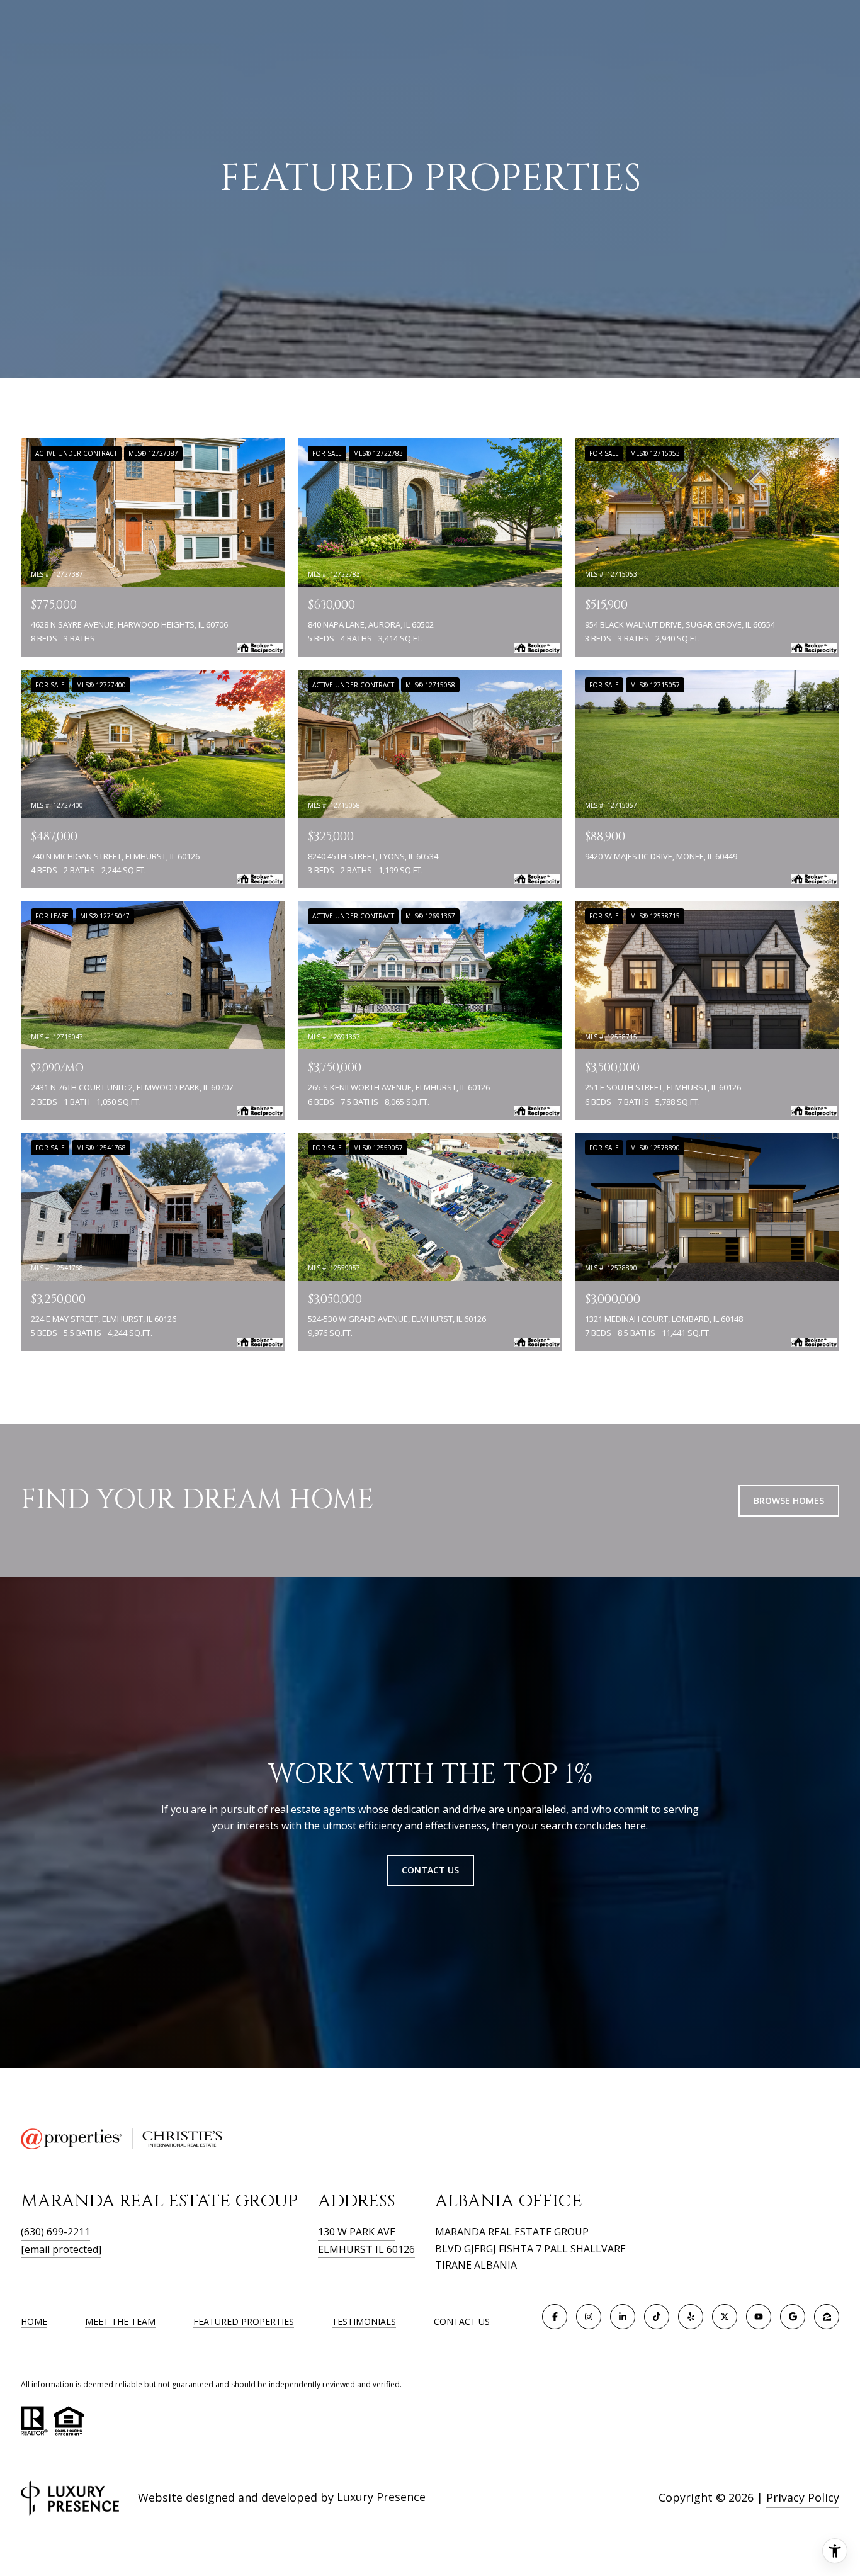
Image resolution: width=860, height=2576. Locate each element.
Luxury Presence (381, 2497)
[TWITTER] (725, 2317)
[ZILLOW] (827, 2317)
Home (34, 2321)
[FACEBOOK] (555, 2317)
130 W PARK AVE (357, 2232)
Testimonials (364, 2321)
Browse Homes (789, 1500)
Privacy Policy (803, 2497)
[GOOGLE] (793, 2317)
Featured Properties (244, 2321)
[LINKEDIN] (623, 2317)
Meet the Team (120, 2321)
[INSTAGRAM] (589, 2317)
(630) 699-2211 (55, 2232)
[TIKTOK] (657, 2317)
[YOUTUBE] (759, 2317)
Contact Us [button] (430, 1870)
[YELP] (691, 2317)
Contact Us (462, 2322)
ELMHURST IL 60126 (366, 2249)
